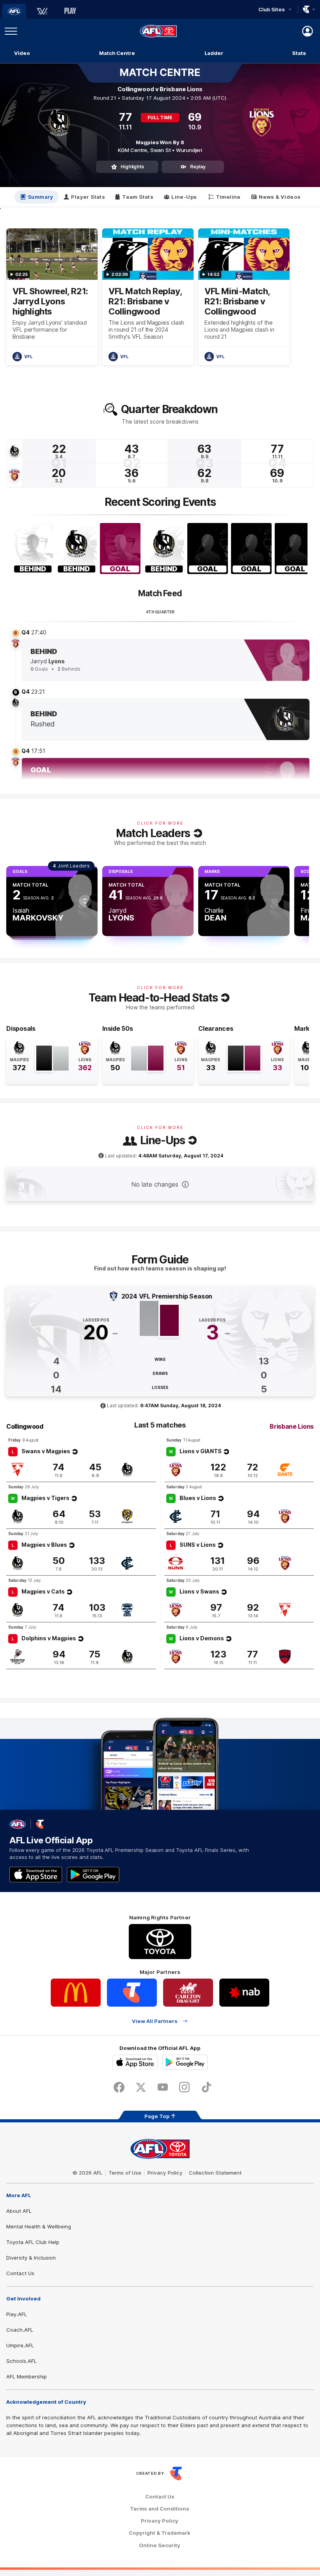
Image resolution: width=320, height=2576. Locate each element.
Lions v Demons (202, 1638)
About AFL (19, 2211)
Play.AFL (17, 2314)
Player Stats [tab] (88, 197)
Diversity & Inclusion (31, 2258)
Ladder (214, 53)
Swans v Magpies (46, 1451)
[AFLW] (42, 11)
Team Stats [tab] (138, 197)
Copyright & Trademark (160, 2533)
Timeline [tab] (228, 197)
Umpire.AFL (20, 2345)
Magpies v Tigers (45, 1498)
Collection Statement (215, 2173)
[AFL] (14, 11)
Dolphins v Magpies (49, 1638)
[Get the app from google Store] (93, 1875)
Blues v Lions (198, 1498)
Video (22, 53)
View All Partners (155, 2021)
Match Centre (117, 53)
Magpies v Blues (44, 1545)
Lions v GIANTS (201, 1451)
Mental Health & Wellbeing (39, 2226)
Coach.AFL (20, 2330)
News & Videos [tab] (280, 197)
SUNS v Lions (198, 1545)
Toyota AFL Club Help (33, 2242)
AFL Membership (27, 2376)
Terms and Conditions (160, 2509)
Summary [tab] (41, 197)
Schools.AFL (21, 2361)
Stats (299, 53)
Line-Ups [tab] (184, 197)
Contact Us (20, 2273)
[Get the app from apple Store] (36, 1875)
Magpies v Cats (43, 1591)
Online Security (160, 2545)
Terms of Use (125, 2173)
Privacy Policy (165, 2173)
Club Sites (271, 9)
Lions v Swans (199, 1591)
